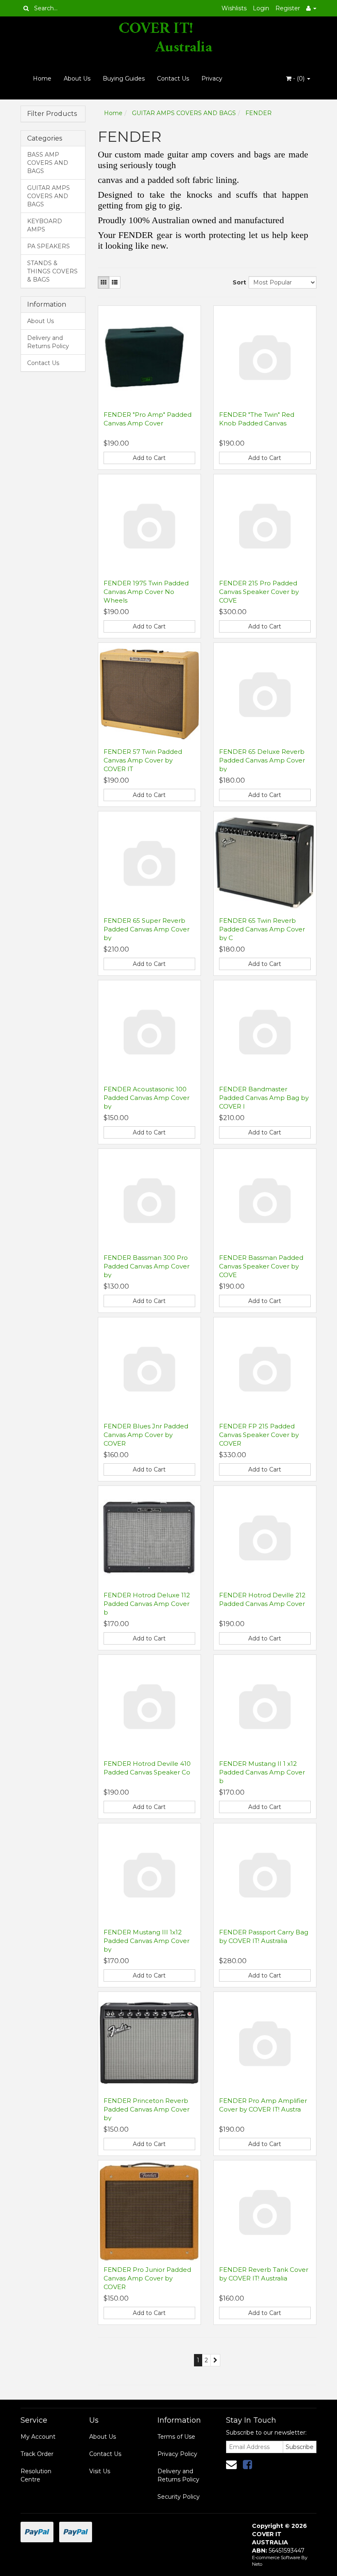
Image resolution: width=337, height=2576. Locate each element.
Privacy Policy (177, 2454)
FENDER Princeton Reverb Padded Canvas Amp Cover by (147, 2109)
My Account (38, 2437)
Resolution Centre (36, 2475)
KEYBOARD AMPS (45, 225)
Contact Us (173, 79)
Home (42, 79)
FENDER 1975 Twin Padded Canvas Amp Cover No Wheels (146, 592)
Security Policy (179, 2497)
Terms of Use (176, 2437)
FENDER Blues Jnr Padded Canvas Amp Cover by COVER (146, 1435)
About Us (77, 79)
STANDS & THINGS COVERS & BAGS (52, 271)
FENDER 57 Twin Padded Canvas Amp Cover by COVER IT (143, 760)
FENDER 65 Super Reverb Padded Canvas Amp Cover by (147, 929)
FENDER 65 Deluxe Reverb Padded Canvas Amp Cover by (262, 760)
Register (288, 8)
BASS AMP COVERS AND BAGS (48, 163)
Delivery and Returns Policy (48, 342)
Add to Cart (149, 458)
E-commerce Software (276, 2558)
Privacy (212, 79)
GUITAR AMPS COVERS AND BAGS (48, 196)
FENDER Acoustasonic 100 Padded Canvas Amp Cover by (147, 1098)
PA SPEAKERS (48, 246)
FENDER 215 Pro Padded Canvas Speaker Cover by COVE (259, 592)
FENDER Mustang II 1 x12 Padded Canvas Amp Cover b (262, 1772)
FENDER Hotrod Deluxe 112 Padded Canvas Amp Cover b (147, 1604)
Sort (238, 282)
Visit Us (100, 2471)
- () (299, 79)
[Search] (26, 8)
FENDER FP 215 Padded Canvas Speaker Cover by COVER (259, 1435)
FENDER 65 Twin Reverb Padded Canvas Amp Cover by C (262, 929)
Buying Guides (124, 79)
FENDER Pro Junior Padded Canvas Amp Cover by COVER (147, 2278)
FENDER (259, 113)
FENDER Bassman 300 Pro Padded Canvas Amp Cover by (147, 1266)
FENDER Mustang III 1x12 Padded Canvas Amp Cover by (147, 1941)
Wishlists (234, 8)
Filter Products (52, 114)
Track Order (37, 2454)
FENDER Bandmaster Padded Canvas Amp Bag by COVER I (264, 1098)
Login (261, 8)
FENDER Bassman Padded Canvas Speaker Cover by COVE (261, 1266)
